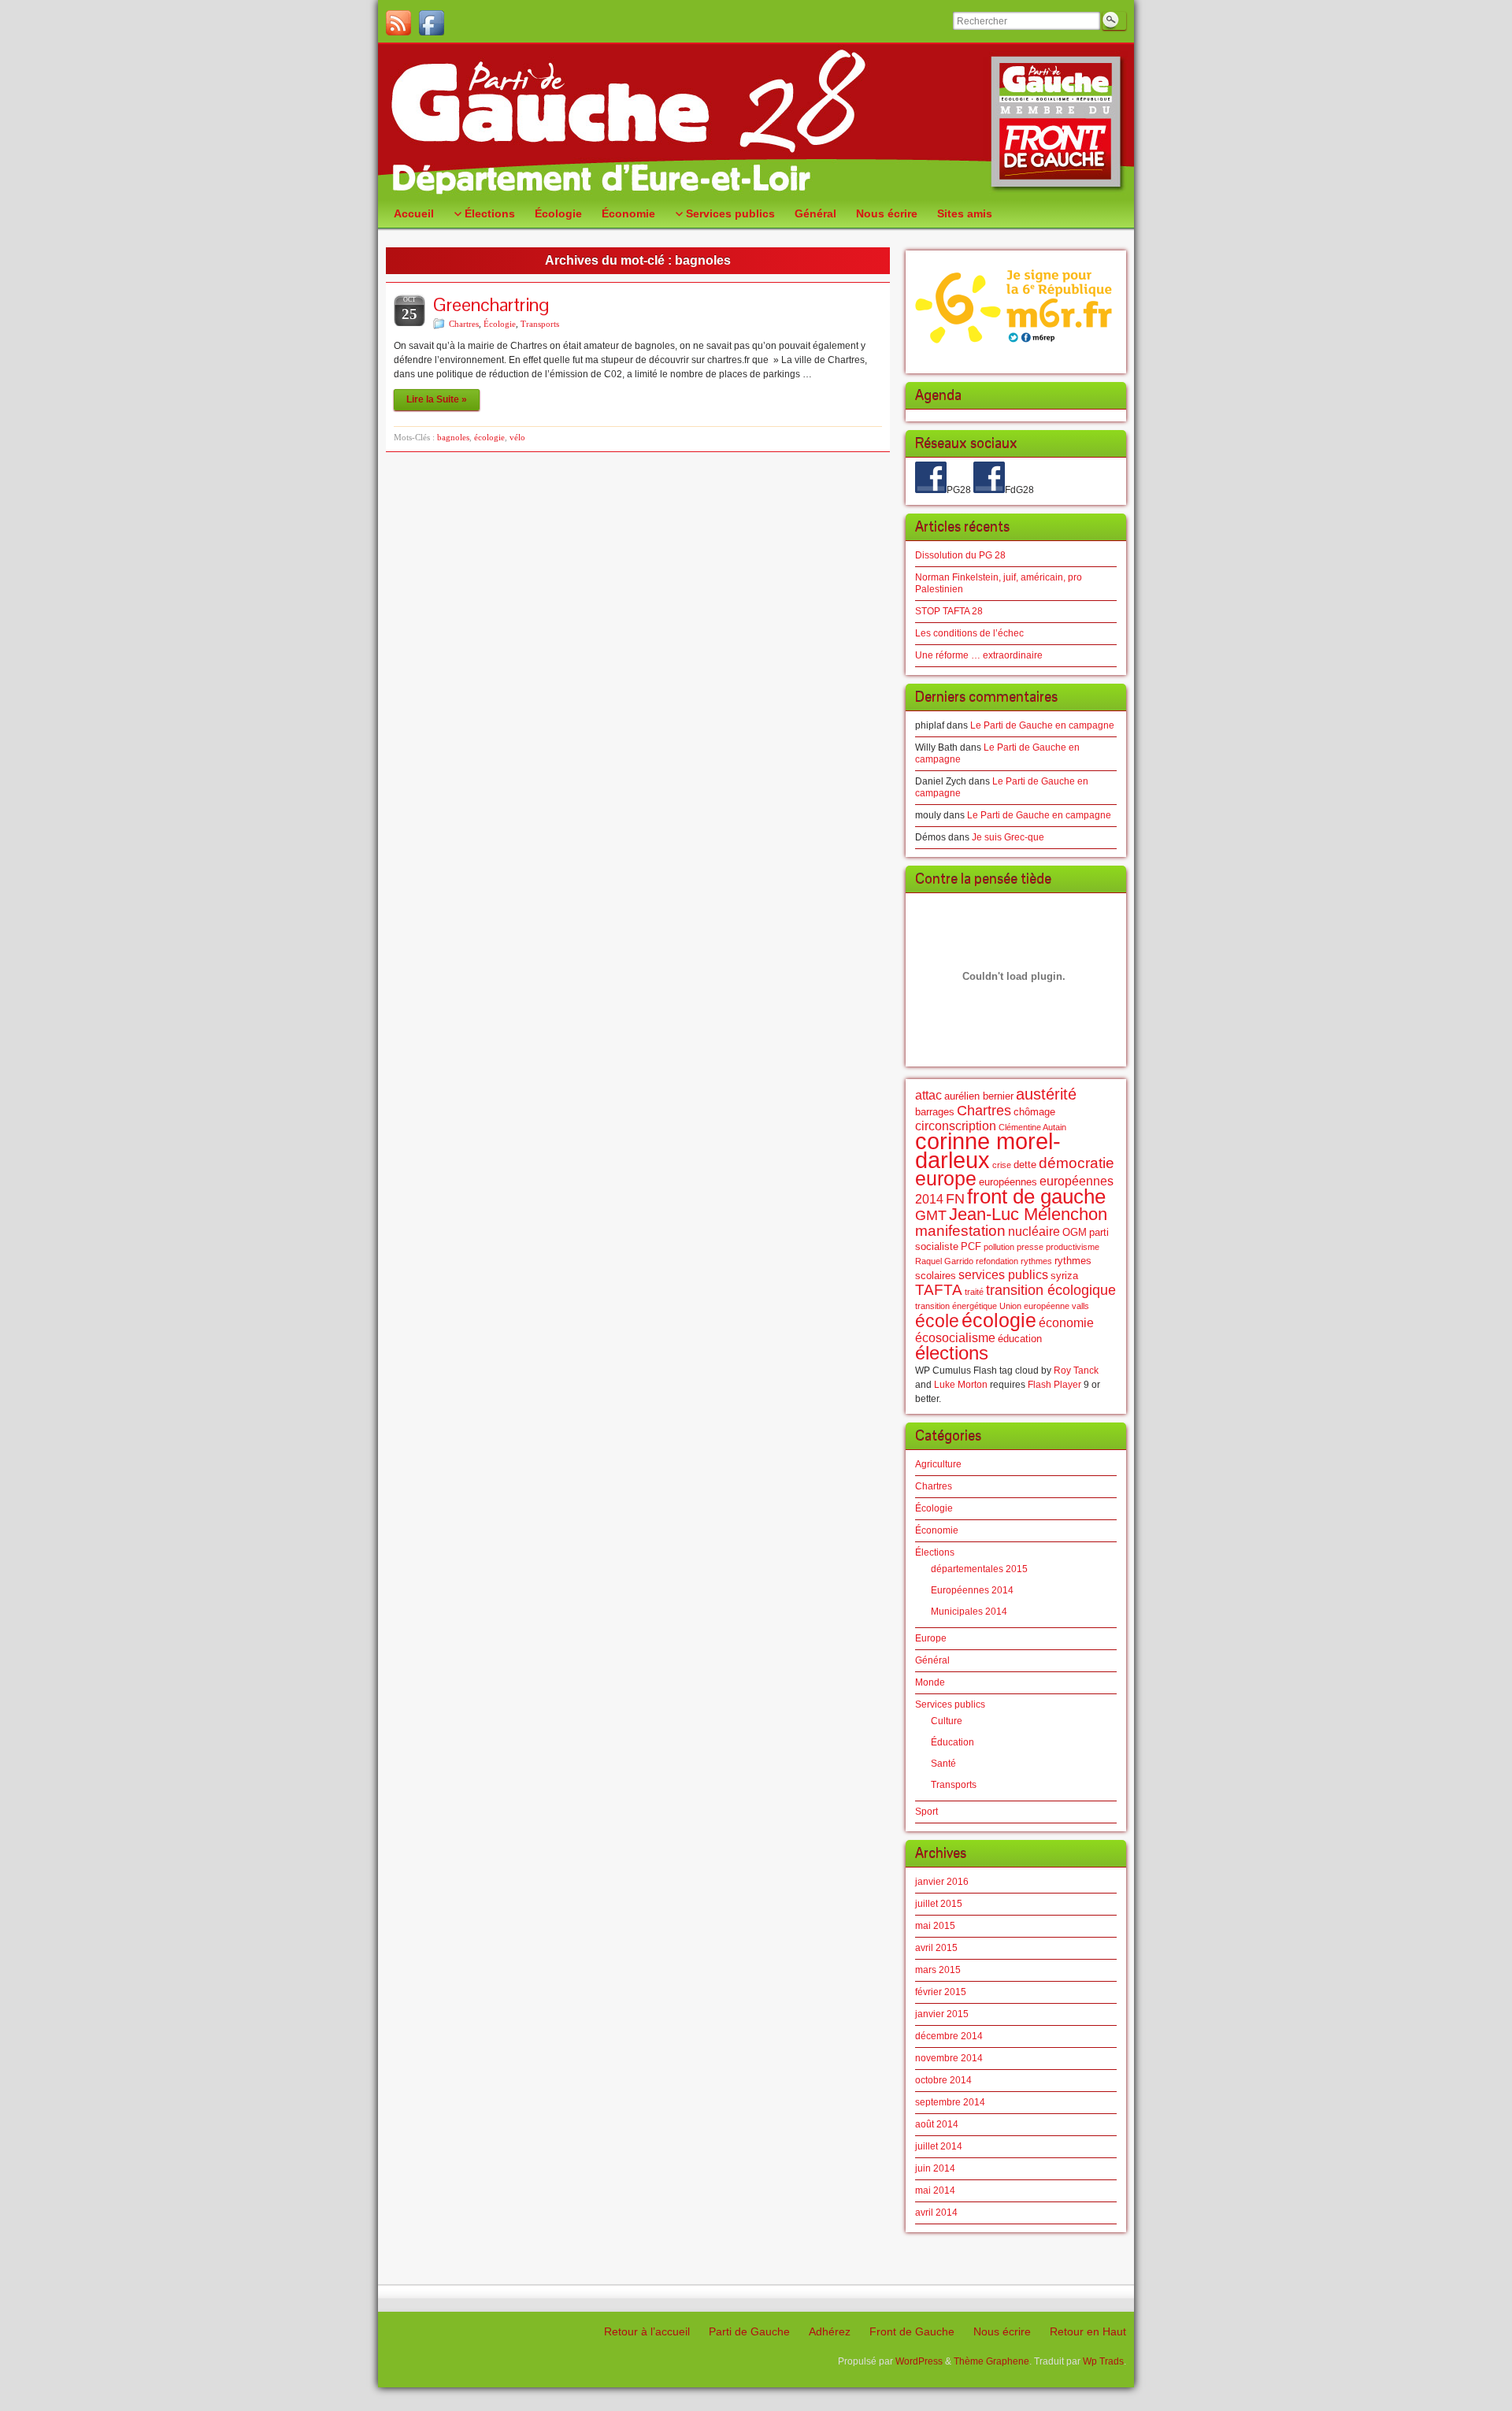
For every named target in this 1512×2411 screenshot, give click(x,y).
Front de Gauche (912, 2331)
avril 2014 (936, 2213)
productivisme (1073, 1247)
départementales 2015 (979, 1569)
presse (1030, 1247)
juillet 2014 (939, 2146)
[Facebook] (432, 23)
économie (1066, 1323)
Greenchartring (491, 304)
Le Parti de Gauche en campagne (1042, 725)
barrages (935, 1112)
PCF (971, 1246)
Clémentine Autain (1032, 1127)
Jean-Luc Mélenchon (1028, 1214)
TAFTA (939, 1290)
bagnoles (453, 437)
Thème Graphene (991, 2361)
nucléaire (1034, 1231)
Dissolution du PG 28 (960, 555)
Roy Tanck (1076, 1371)
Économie (937, 1530)
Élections (935, 1552)
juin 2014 (935, 2168)
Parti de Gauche (749, 2331)
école (937, 1321)
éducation (1020, 1339)
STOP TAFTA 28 (949, 611)
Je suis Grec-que (1008, 837)
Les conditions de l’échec (969, 633)
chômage (1034, 1112)
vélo (517, 437)
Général (932, 1660)
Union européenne (1034, 1306)
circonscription (956, 1126)
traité (974, 1292)
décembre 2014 (949, 2036)
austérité (1046, 1094)
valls (1080, 1306)
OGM (1075, 1232)
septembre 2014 (950, 2102)
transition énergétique (956, 1306)
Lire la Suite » (437, 399)
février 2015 (941, 1992)
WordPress (919, 2361)
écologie (489, 437)
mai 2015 (935, 1926)
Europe (931, 1638)
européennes (1008, 1182)
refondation (997, 1261)
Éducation (952, 1742)
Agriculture (938, 1464)
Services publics (950, 1704)
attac (928, 1095)
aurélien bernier (979, 1096)
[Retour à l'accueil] (756, 122)
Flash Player (1054, 1385)
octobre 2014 (943, 2080)
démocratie (1077, 1163)
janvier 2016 (942, 1882)
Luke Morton (961, 1385)
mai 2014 (935, 2190)
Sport (926, 1812)
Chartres (464, 324)
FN (955, 1199)
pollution (999, 1247)
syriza (1064, 1276)
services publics (1003, 1275)
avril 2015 (936, 1948)
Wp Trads (1103, 2361)
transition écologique (1051, 1290)
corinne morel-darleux (988, 1150)
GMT (931, 1215)
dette (1025, 1165)
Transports (540, 324)
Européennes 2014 (972, 1590)
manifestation (960, 1231)
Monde (930, 1682)
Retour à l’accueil (647, 2331)
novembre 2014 (949, 2058)
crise (1002, 1165)
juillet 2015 (939, 1904)
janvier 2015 (942, 2014)
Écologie (500, 324)
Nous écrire (1002, 2331)
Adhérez (830, 2331)
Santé (943, 1764)
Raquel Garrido (944, 1261)
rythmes (1036, 1261)
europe (946, 1179)
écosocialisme (955, 1338)
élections (952, 1353)
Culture (947, 1721)
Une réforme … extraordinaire (979, 655)
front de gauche (1036, 1196)
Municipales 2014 (969, 1612)
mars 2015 (938, 1970)
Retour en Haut (1088, 2331)
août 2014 (937, 2124)
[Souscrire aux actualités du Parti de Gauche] (398, 23)
